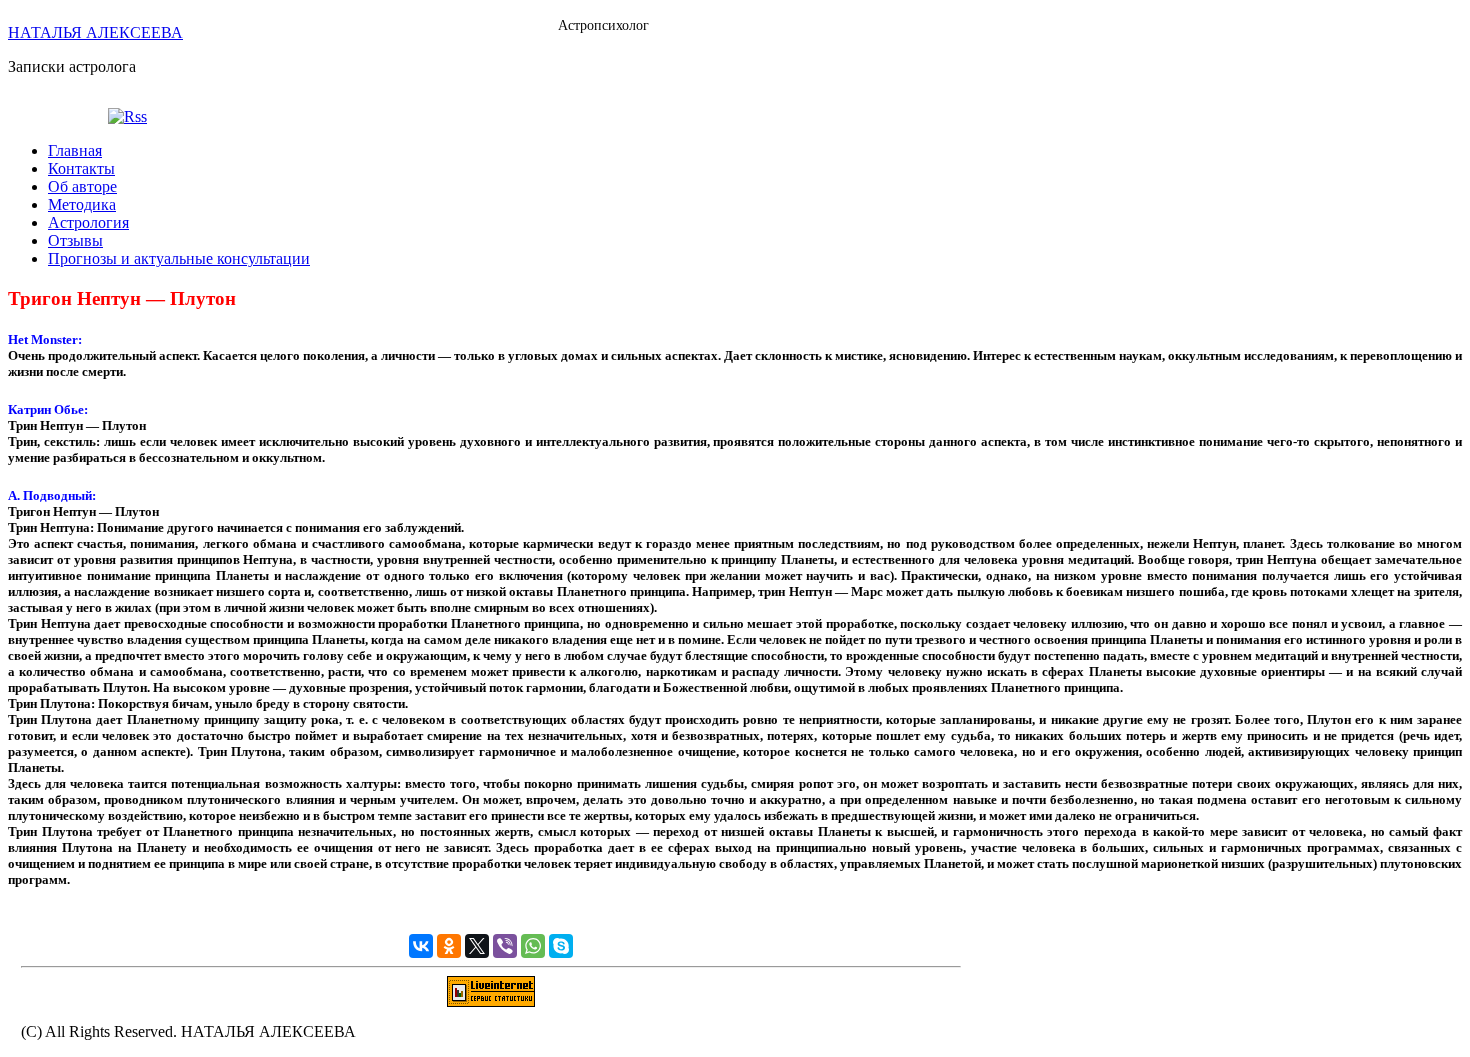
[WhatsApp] (533, 946)
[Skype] (561, 946)
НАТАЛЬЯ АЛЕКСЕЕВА (95, 32)
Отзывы (75, 240)
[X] (477, 946)
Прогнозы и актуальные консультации (179, 258)
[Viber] (505, 946)
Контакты (81, 168)
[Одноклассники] (449, 946)
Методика (82, 204)
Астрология (88, 222)
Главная (75, 150)
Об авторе (82, 186)
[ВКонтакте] (421, 946)
